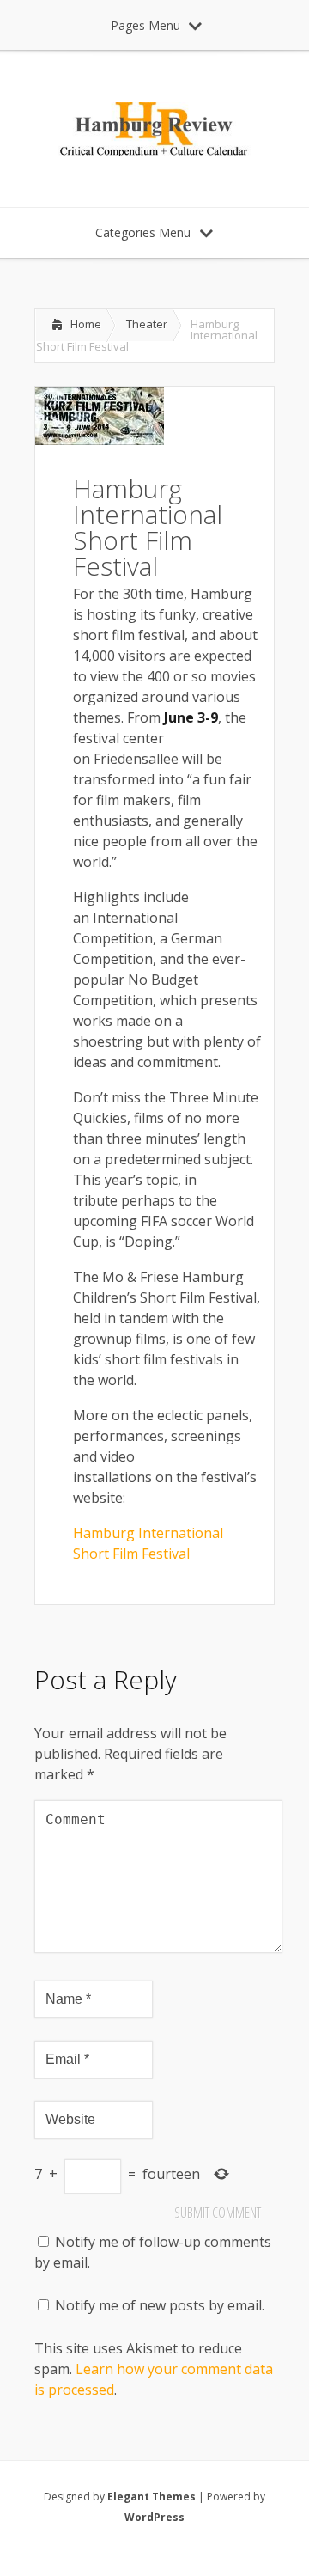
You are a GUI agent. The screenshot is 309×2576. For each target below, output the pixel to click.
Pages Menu (145, 25)
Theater (147, 324)
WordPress (154, 2517)
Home (86, 324)
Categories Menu (143, 232)
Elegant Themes (151, 2497)
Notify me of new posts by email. (160, 2305)
